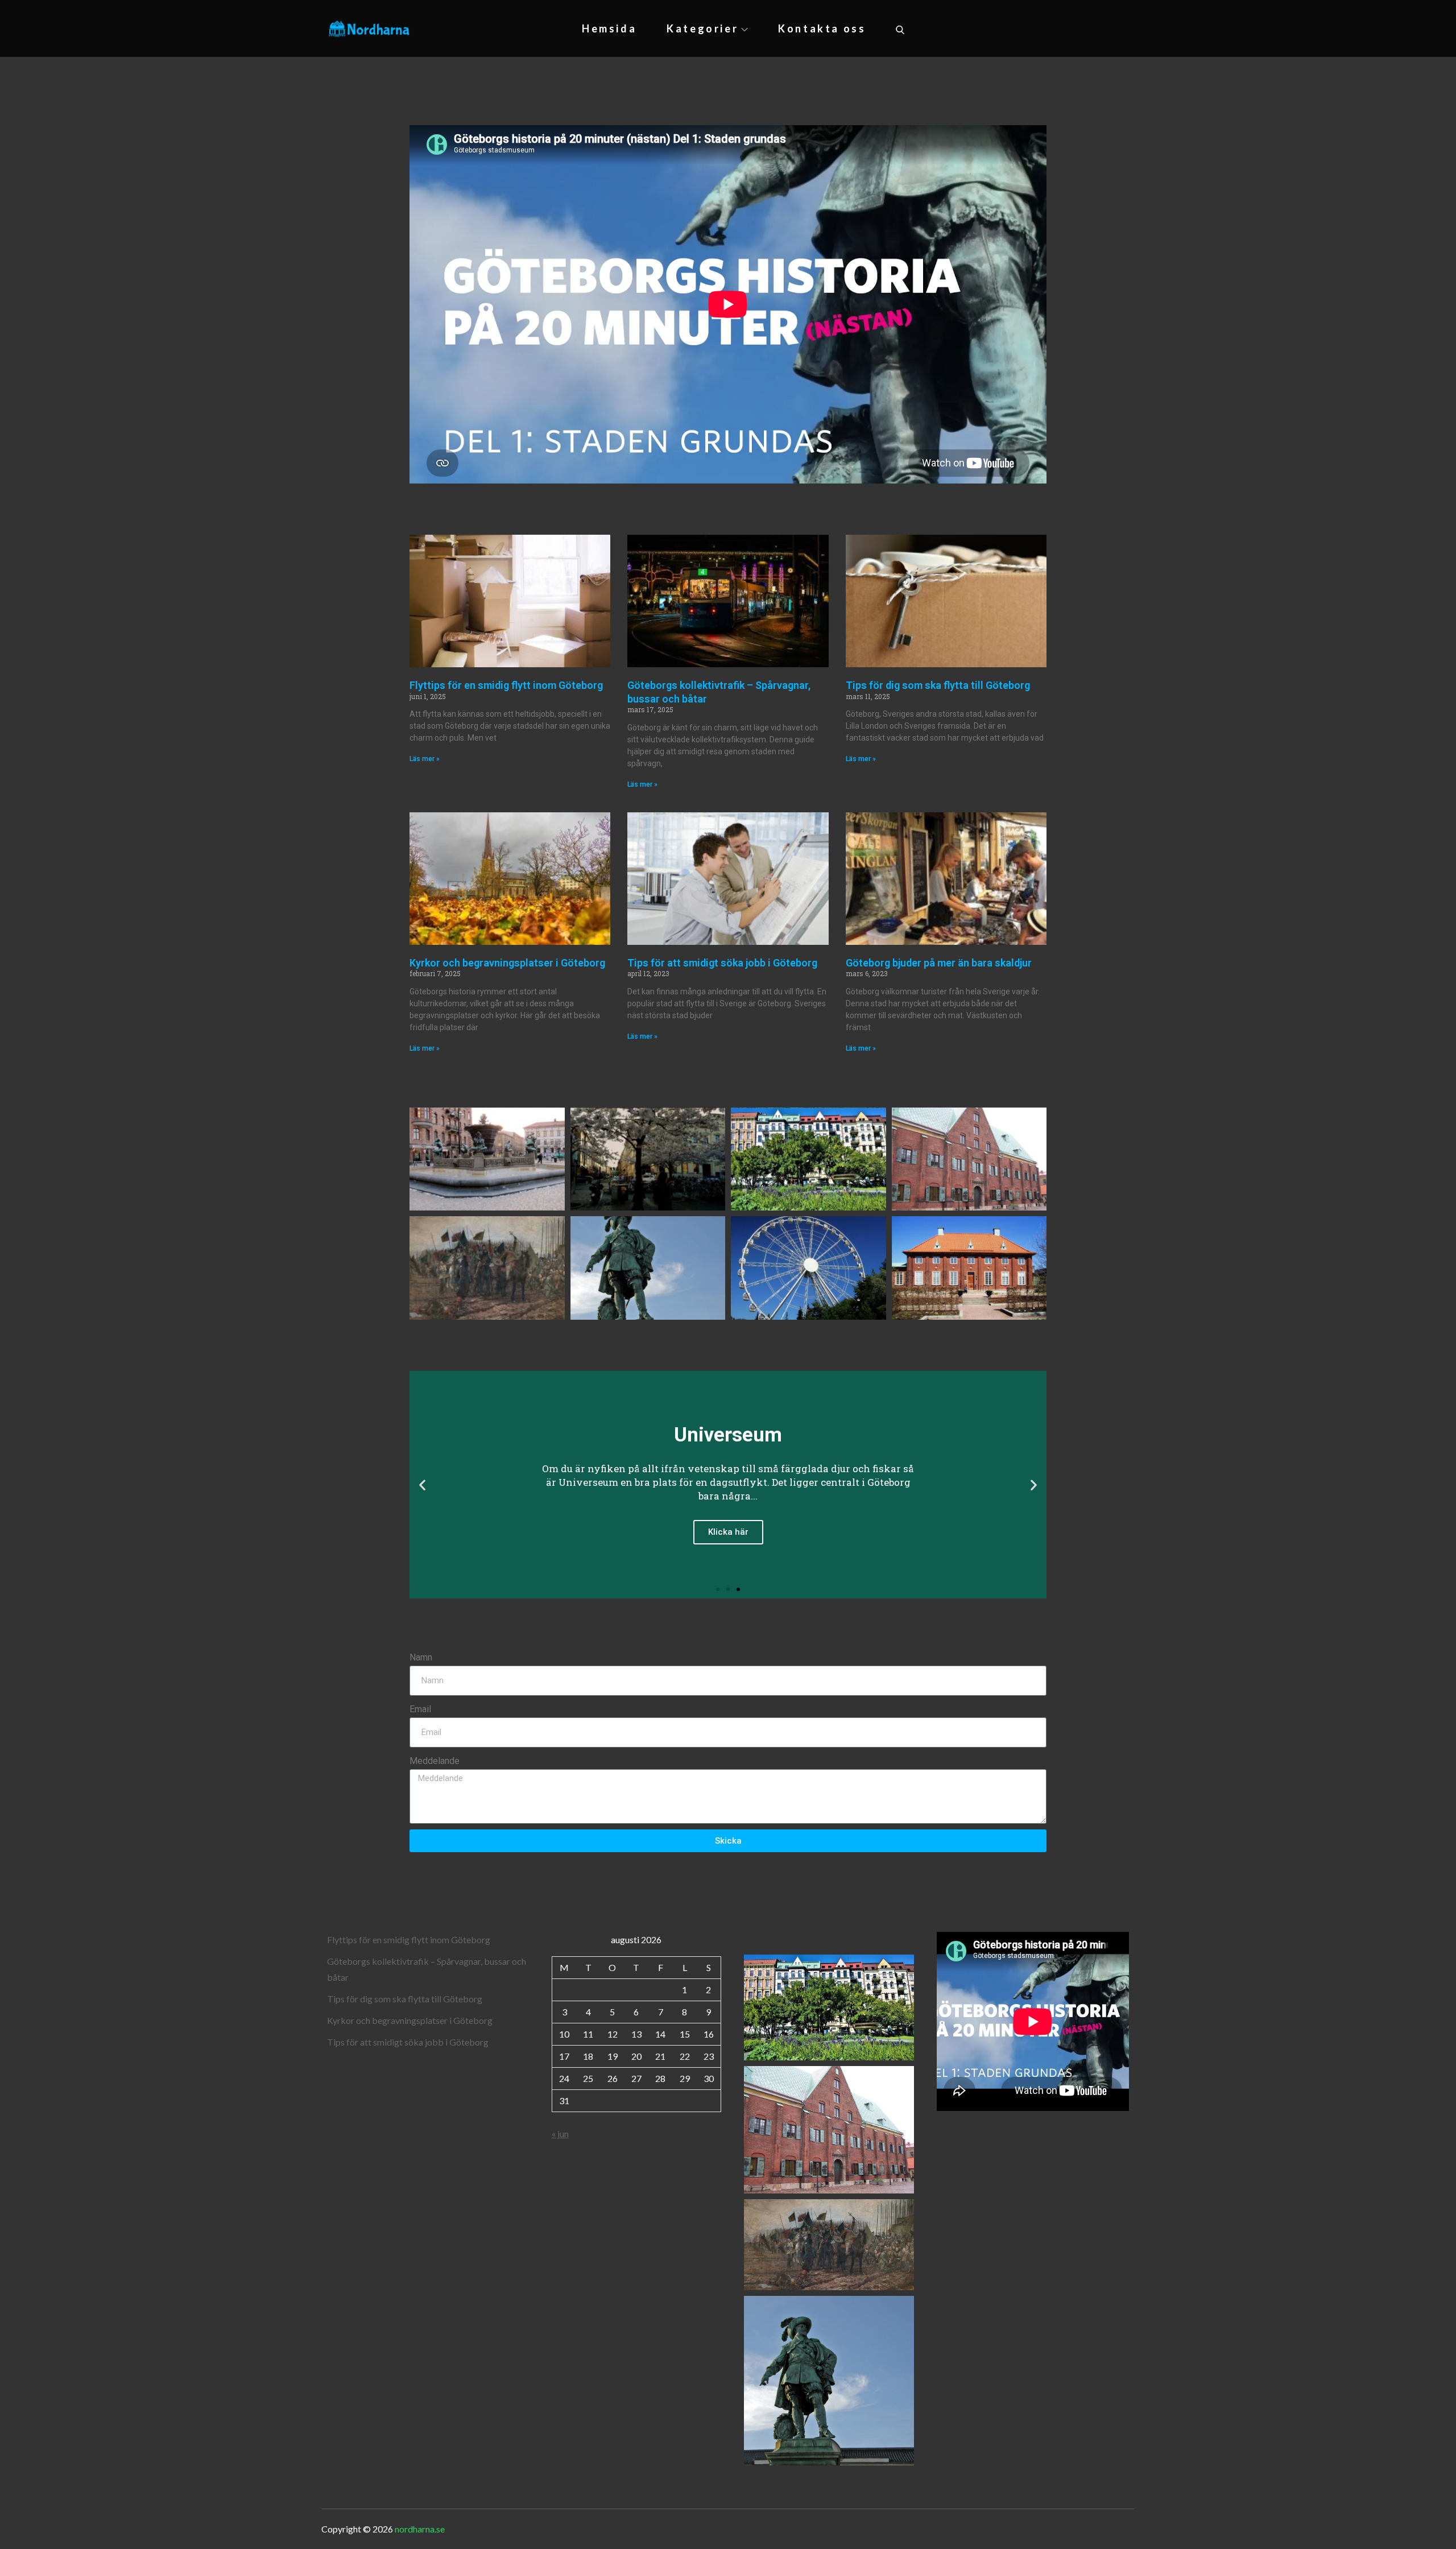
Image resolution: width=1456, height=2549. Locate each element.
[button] (422, 1485)
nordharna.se (420, 2529)
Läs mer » (425, 759)
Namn (421, 1657)
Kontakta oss (822, 28)
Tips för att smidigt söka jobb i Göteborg (722, 963)
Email (420, 1709)
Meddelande (435, 1761)
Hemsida (609, 28)
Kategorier (702, 28)
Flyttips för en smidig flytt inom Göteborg (506, 685)
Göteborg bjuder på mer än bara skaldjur (939, 963)
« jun (560, 2133)
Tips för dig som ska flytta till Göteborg (938, 685)
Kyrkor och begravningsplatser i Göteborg (507, 963)
